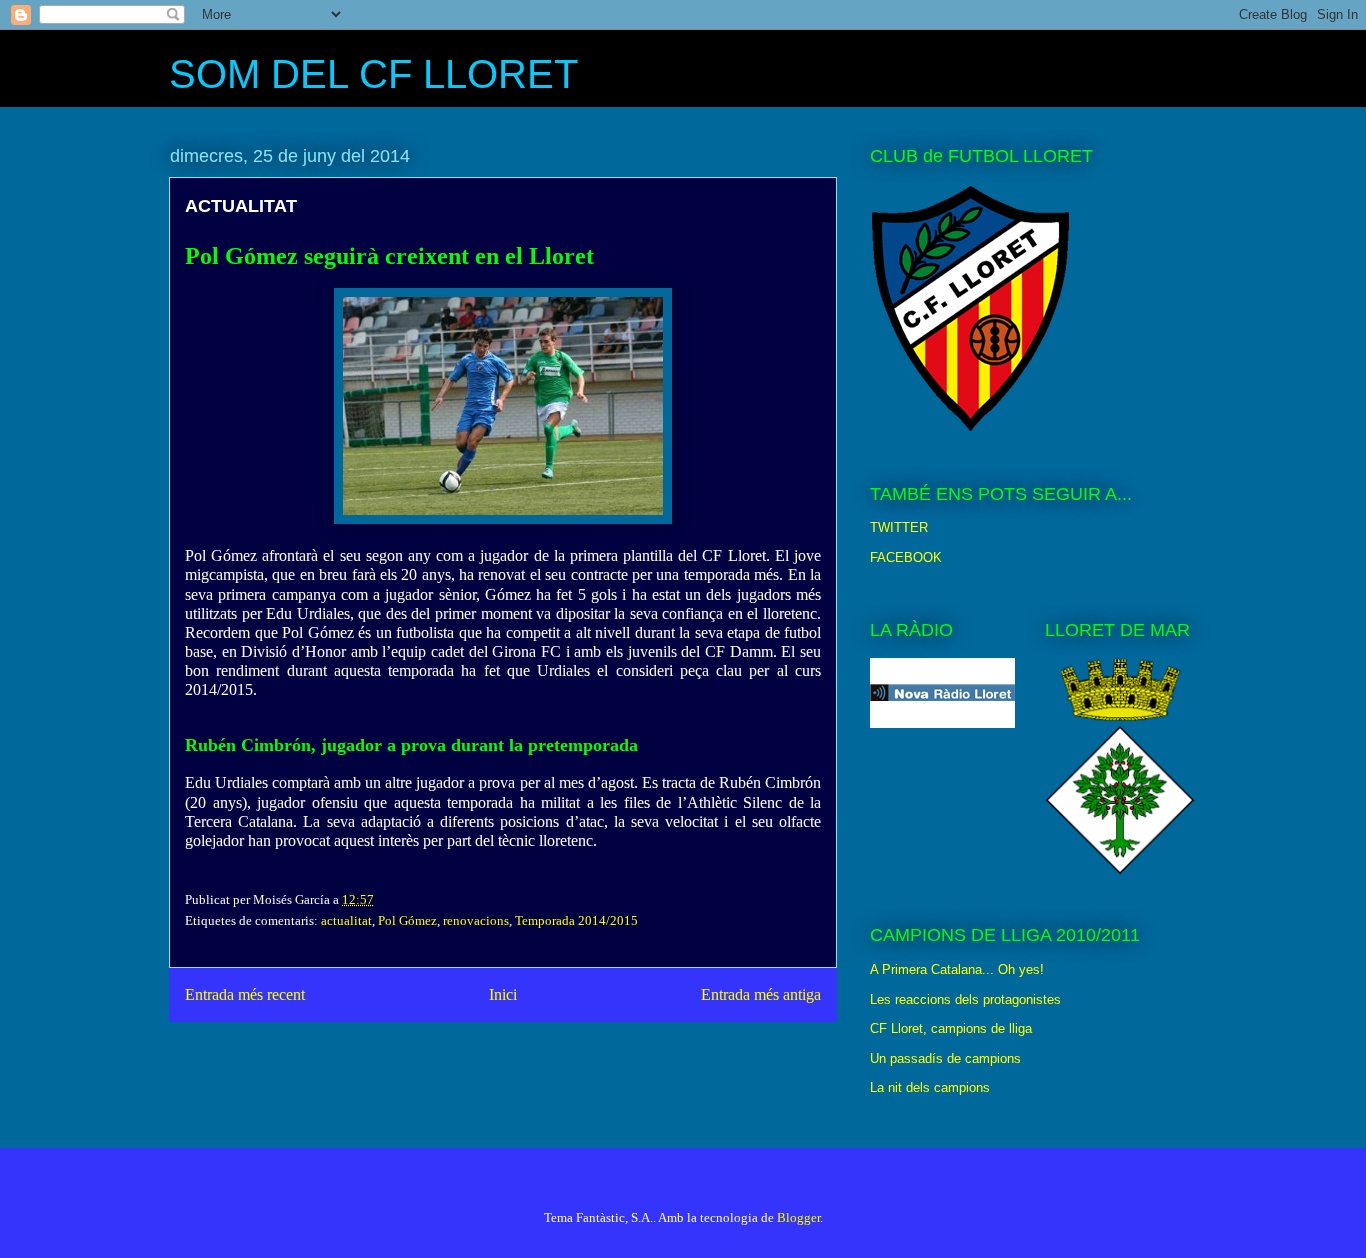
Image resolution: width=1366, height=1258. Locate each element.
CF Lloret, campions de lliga (951, 1028)
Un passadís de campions (945, 1058)
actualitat (346, 920)
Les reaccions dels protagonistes (965, 999)
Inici (503, 994)
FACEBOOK (906, 557)
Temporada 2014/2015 (576, 920)
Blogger (798, 1217)
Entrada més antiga (761, 994)
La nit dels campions (930, 1087)
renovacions (476, 920)
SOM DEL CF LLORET (373, 74)
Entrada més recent (245, 994)
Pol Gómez (407, 920)
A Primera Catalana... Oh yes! (957, 969)
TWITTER (899, 527)
